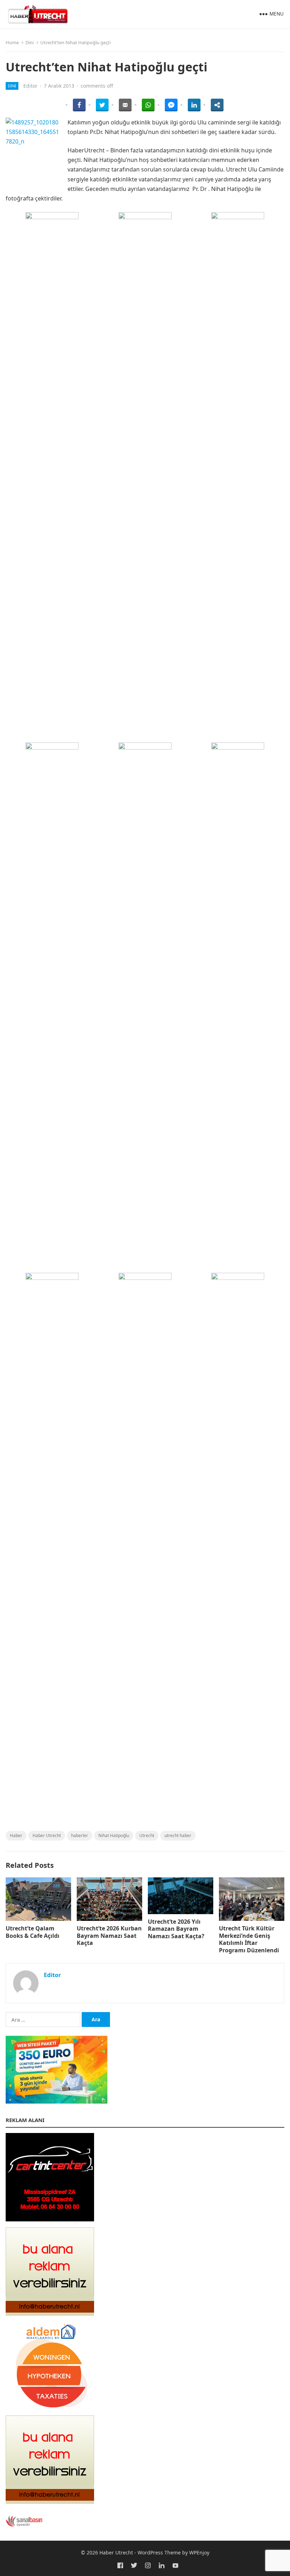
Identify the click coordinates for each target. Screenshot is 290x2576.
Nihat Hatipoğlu (114, 1835)
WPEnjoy (199, 2552)
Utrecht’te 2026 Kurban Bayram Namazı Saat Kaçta (109, 1936)
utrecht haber (178, 1835)
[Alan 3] (50, 2502)
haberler (80, 1835)
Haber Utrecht (47, 1835)
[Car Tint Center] (50, 2219)
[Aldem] (50, 2408)
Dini (30, 42)
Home (12, 42)
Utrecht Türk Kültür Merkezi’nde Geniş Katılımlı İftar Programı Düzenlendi (249, 1939)
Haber (16, 1835)
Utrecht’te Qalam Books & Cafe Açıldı (33, 1932)
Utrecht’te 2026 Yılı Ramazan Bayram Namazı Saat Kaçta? (176, 1929)
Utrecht (147, 1835)
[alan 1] (50, 2314)
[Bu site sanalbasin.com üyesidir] (24, 2525)
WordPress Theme (159, 2552)
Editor (30, 86)
